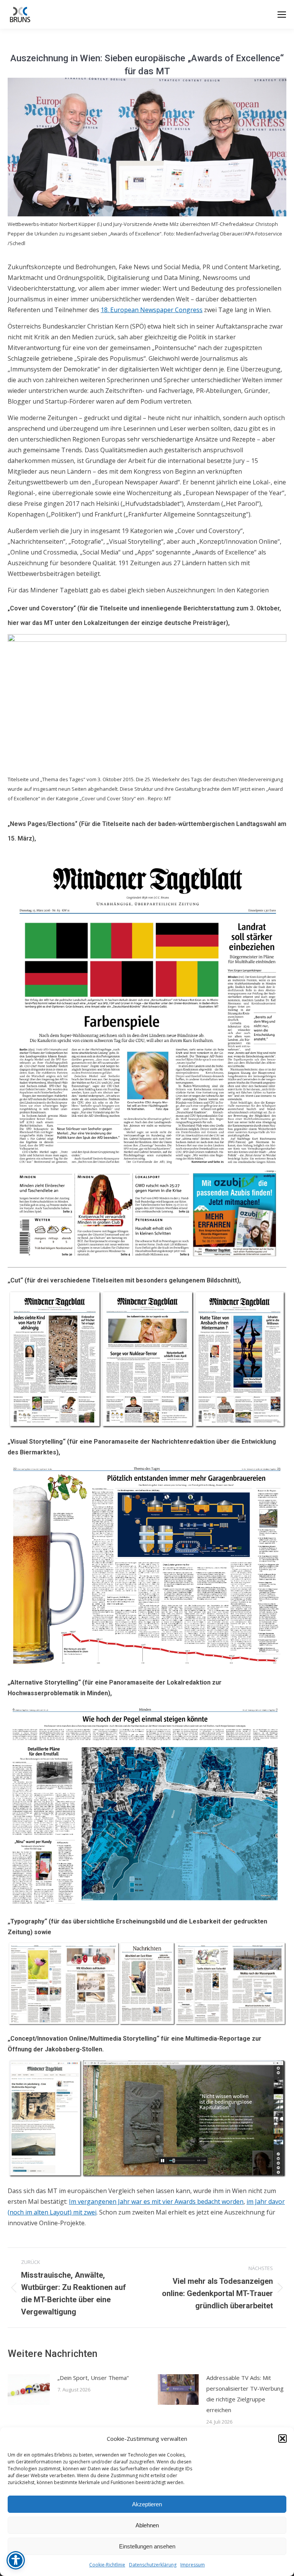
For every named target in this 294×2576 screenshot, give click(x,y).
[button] (283, 2439)
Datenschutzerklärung (153, 2565)
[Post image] (29, 2390)
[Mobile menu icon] (282, 15)
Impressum (193, 2565)
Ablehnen (147, 2525)
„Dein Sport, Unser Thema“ (93, 2378)
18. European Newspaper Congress (152, 310)
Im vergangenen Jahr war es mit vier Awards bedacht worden (156, 2201)
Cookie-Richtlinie (107, 2565)
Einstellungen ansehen (147, 2546)
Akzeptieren (147, 2504)
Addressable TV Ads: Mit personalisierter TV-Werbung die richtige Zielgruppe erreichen (245, 2394)
